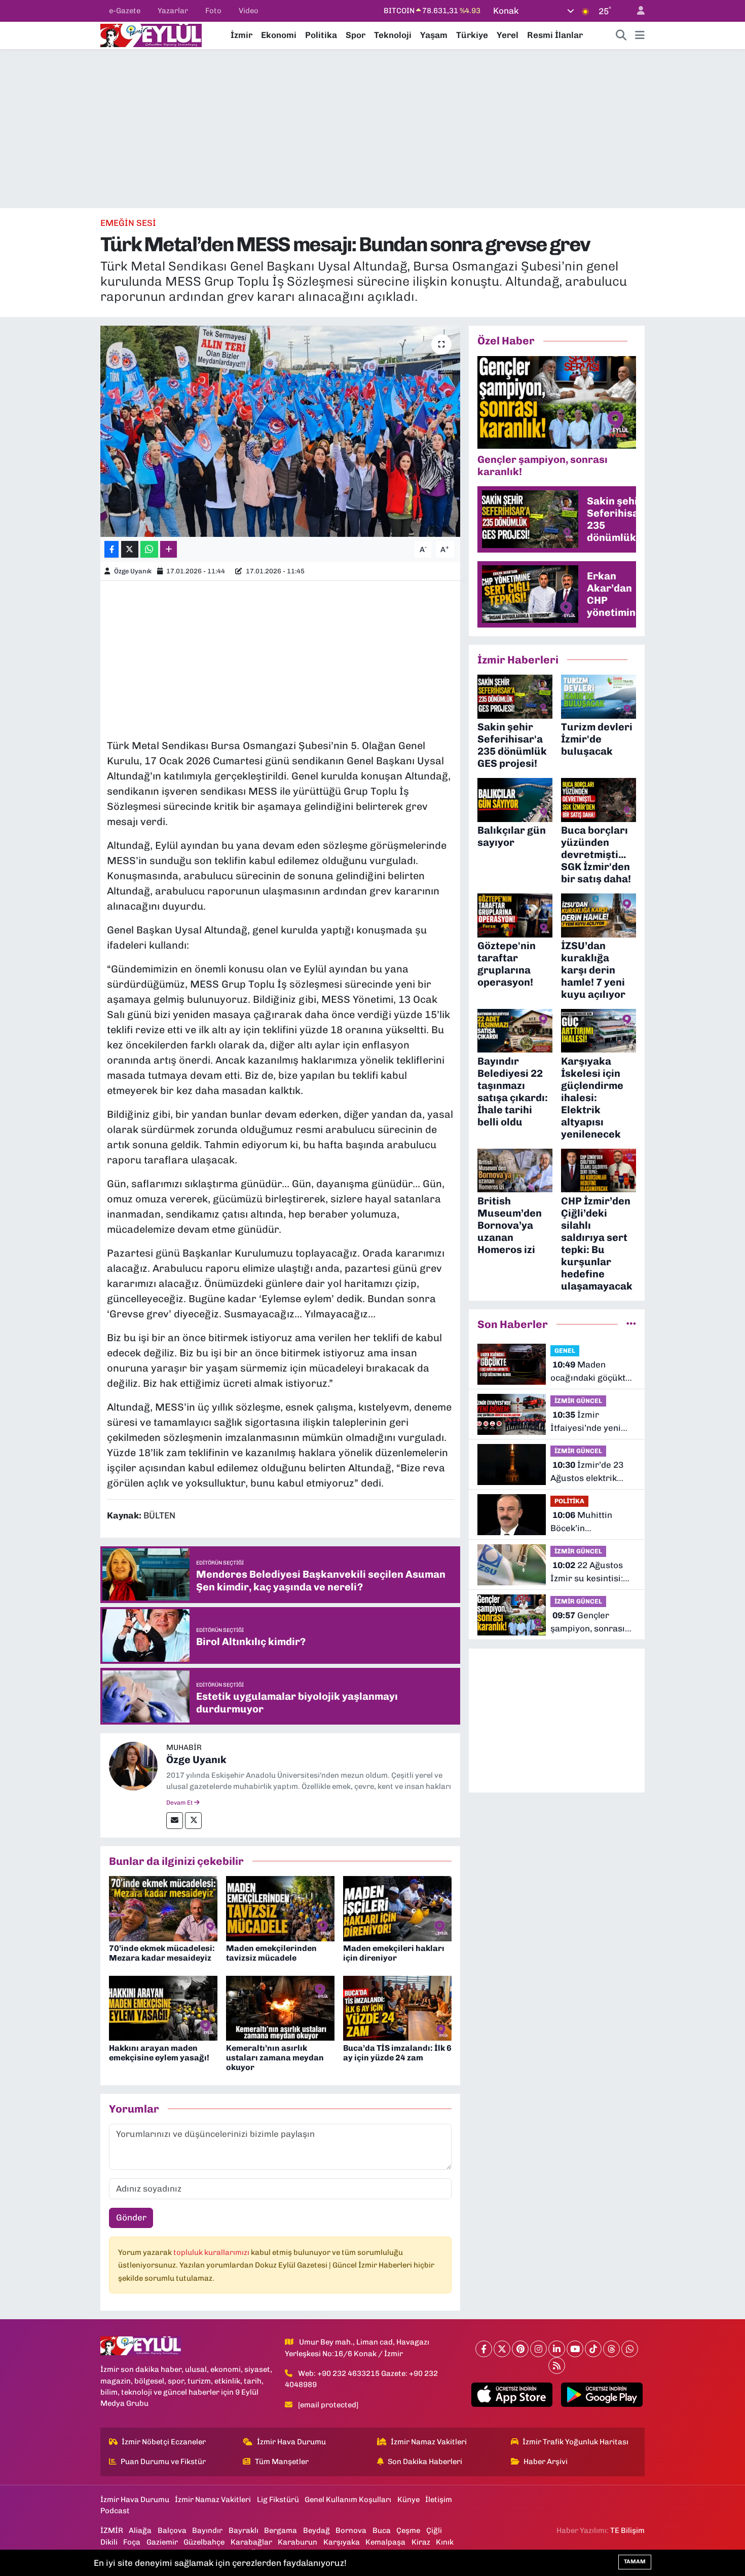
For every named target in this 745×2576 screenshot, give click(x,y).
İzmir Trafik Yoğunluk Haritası (575, 2442)
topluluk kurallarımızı (212, 2252)
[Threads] (611, 2349)
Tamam (635, 2562)
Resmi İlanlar (555, 35)
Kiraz (421, 2542)
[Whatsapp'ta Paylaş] (149, 549)
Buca (382, 2530)
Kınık (445, 2542)
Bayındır (207, 2530)
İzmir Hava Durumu (291, 2442)
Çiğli (434, 2530)
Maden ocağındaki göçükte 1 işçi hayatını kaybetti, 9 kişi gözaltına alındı (590, 1372)
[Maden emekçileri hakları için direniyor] (397, 1908)
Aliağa (140, 2530)
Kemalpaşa (385, 2542)
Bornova (351, 2530)
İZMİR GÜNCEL (578, 1401)
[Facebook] (484, 2349)
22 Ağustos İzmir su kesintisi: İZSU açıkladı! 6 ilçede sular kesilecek (587, 1572)
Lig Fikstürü (278, 2500)
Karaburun (297, 2542)
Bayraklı (244, 2530)
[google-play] (602, 2395)
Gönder (131, 2217)
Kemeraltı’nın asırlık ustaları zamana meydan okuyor (275, 2058)
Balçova (172, 2530)
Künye (408, 2500)
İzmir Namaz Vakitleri (429, 2442)
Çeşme (408, 2530)
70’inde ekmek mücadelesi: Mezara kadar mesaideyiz (162, 1953)
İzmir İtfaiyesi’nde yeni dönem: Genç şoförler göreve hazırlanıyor (586, 1422)
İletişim (439, 2500)
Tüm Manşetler (282, 2462)
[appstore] (512, 2395)
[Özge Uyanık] (133, 1766)
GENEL (565, 1351)
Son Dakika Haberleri (425, 2462)
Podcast (115, 2511)
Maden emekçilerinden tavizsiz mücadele (271, 1953)
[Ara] (621, 35)
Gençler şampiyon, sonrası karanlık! (588, 1623)
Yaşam (434, 35)
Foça (132, 2542)
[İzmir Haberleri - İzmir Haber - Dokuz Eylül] (151, 34)
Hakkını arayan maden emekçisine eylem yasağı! (159, 2053)
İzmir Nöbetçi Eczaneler (164, 2442)
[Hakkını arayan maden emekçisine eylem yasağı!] (163, 2007)
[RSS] (557, 2366)
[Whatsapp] (630, 2349)
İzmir (241, 35)
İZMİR (112, 2530)
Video (249, 11)
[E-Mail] (175, 1821)
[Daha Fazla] (169, 549)
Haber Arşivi (546, 2462)
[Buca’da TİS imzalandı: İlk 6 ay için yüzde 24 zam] (397, 2007)
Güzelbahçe (204, 2542)
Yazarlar (173, 11)
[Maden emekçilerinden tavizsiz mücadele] (280, 1908)
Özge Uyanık (133, 571)
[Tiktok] (593, 2349)
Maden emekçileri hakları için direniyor (394, 1953)
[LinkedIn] (557, 2349)
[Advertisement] (372, 129)
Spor (356, 35)
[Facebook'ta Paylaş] (111, 549)
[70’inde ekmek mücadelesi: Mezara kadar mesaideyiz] (163, 1908)
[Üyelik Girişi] (637, 11)
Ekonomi (279, 35)
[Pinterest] (520, 2349)
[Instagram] (538, 2349)
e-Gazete (125, 11)
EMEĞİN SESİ (128, 223)
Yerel (508, 35)
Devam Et (180, 1803)
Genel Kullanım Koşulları (348, 2500)
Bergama (281, 2530)
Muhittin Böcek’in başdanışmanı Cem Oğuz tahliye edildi (589, 1522)
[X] (502, 2349)
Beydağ (316, 2530)
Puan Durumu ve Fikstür (163, 2462)
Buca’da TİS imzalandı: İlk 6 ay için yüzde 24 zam (397, 2053)
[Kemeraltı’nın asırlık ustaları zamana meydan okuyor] (280, 2007)
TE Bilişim (627, 2530)
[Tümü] (631, 1324)
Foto (213, 11)
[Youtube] (575, 2349)
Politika (321, 35)
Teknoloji (393, 35)
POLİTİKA (569, 1501)
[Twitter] (193, 1821)
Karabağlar (251, 2542)
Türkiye (472, 35)
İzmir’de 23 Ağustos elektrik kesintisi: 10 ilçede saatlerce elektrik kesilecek (588, 1472)
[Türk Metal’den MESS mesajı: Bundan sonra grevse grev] (281, 431)
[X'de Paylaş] (130, 549)
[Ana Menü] (640, 35)
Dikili (109, 2542)
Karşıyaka (342, 2542)
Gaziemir (162, 2542)
